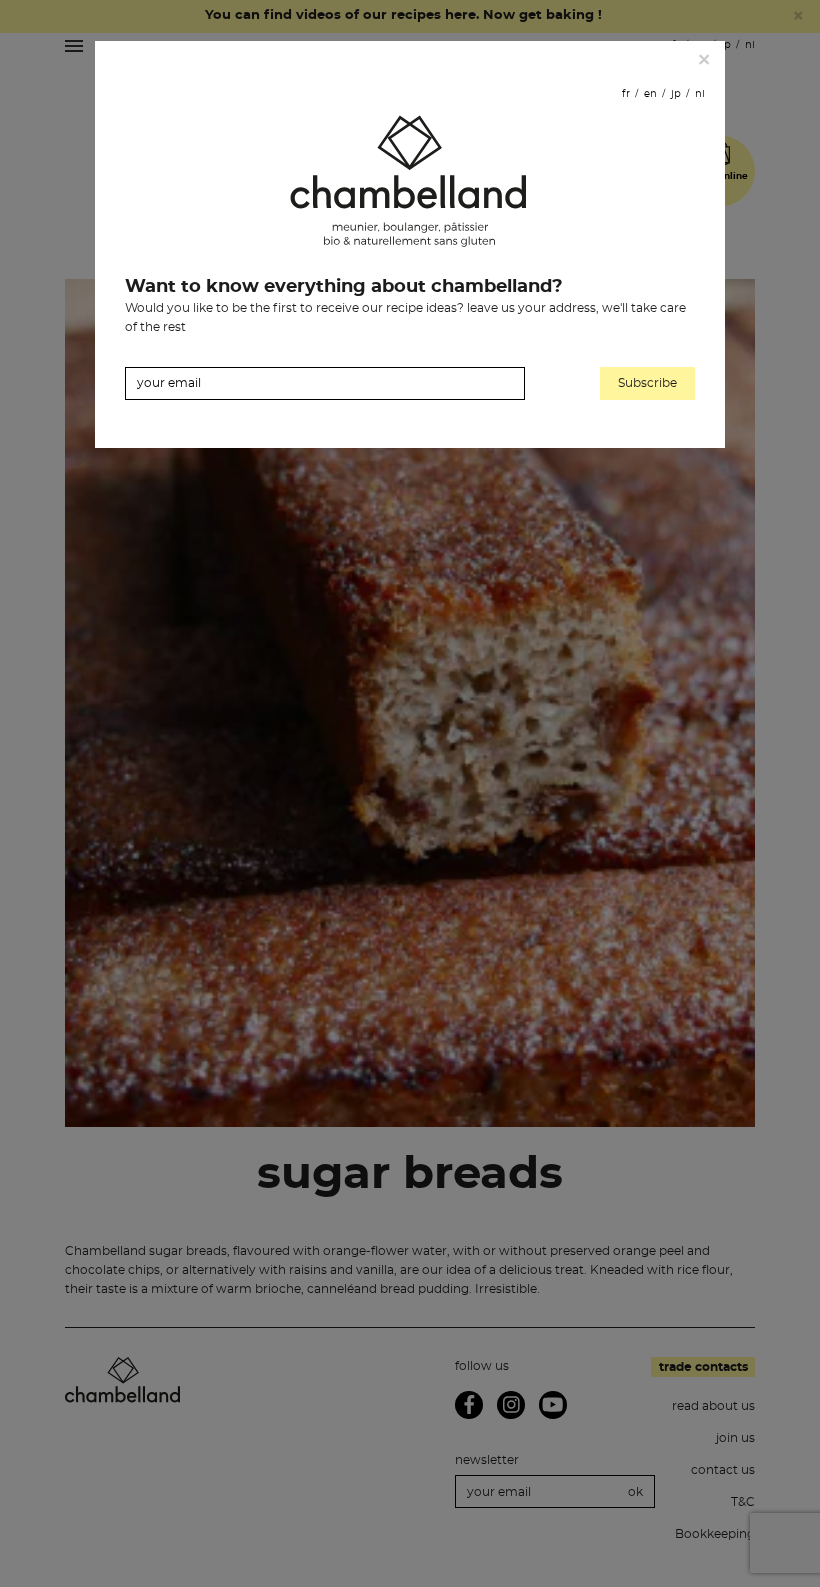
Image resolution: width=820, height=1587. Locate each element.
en (650, 94)
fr (626, 94)
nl (700, 94)
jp (676, 94)
